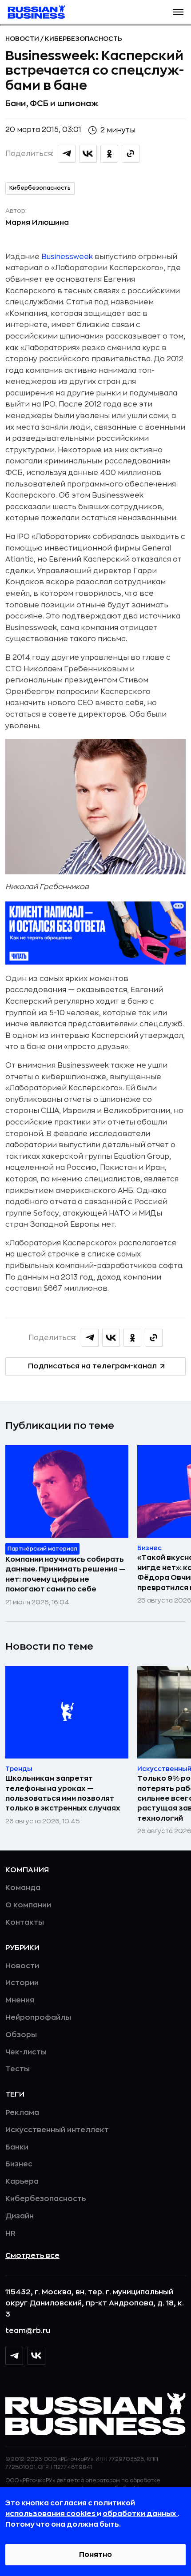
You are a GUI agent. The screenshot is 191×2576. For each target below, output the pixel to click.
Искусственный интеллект (57, 2130)
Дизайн (20, 2216)
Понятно (95, 2555)
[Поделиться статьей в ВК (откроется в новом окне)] (88, 154)
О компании (28, 1905)
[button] (178, 12)
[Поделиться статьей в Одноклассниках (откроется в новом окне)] (109, 154)
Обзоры (21, 2035)
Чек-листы (26, 2052)
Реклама (22, 2113)
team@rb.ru (28, 2331)
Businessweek (67, 257)
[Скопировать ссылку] (131, 154)
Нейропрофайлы (38, 2018)
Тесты (18, 2069)
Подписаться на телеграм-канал (92, 1366)
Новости (23, 39)
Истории (22, 1983)
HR (10, 2233)
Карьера (22, 2181)
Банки (17, 2147)
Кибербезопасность (84, 39)
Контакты (25, 1922)
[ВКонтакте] (36, 2356)
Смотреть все (32, 2256)
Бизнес (19, 2164)
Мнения (20, 2000)
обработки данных (140, 2514)
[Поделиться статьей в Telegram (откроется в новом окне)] (67, 154)
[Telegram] (14, 2356)
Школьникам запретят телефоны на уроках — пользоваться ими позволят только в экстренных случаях (63, 1793)
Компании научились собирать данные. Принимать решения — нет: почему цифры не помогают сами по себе (66, 1574)
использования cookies (51, 2514)
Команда (23, 1888)
